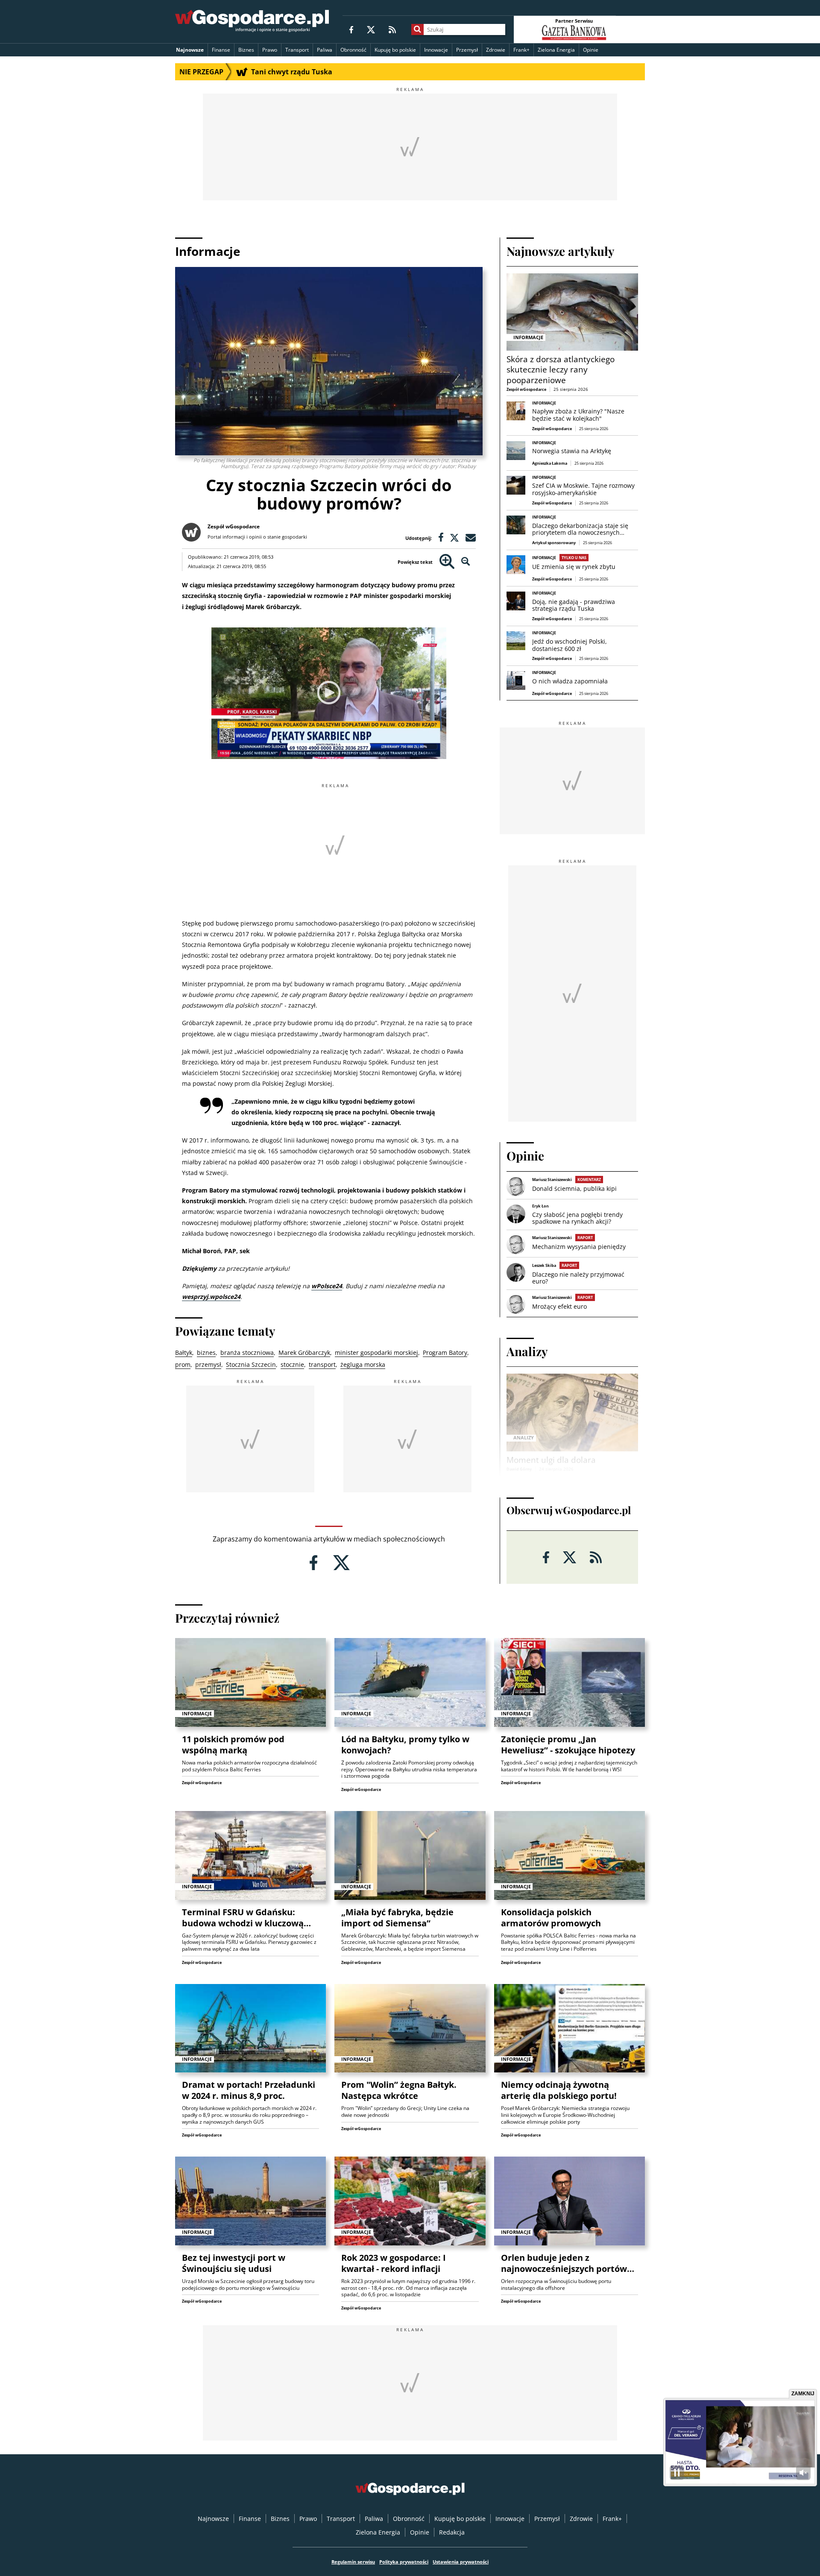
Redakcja (452, 2532)
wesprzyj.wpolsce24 (211, 1297)
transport (322, 1364)
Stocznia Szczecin (251, 1364)
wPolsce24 (327, 1286)
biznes (206, 1352)
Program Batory (445, 1352)
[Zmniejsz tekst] (466, 562)
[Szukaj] (417, 29)
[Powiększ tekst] (447, 562)
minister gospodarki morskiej (376, 1352)
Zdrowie (496, 50)
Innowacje (436, 50)
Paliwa (325, 50)
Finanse (221, 50)
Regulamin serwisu (353, 2562)
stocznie (292, 1364)
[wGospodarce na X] (371, 29)
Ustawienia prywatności (461, 2562)
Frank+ (521, 50)
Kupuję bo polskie (395, 50)
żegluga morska (363, 1364)
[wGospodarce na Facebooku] (351, 29)
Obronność (353, 50)
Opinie (591, 50)
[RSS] (392, 29)
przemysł (208, 1364)
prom (183, 1364)
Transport (297, 50)
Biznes (246, 50)
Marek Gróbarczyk (304, 1352)
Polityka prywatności (404, 2562)
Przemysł (467, 50)
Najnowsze (190, 50)
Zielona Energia (556, 50)
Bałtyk (184, 1352)
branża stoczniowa (247, 1352)
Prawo (270, 50)
